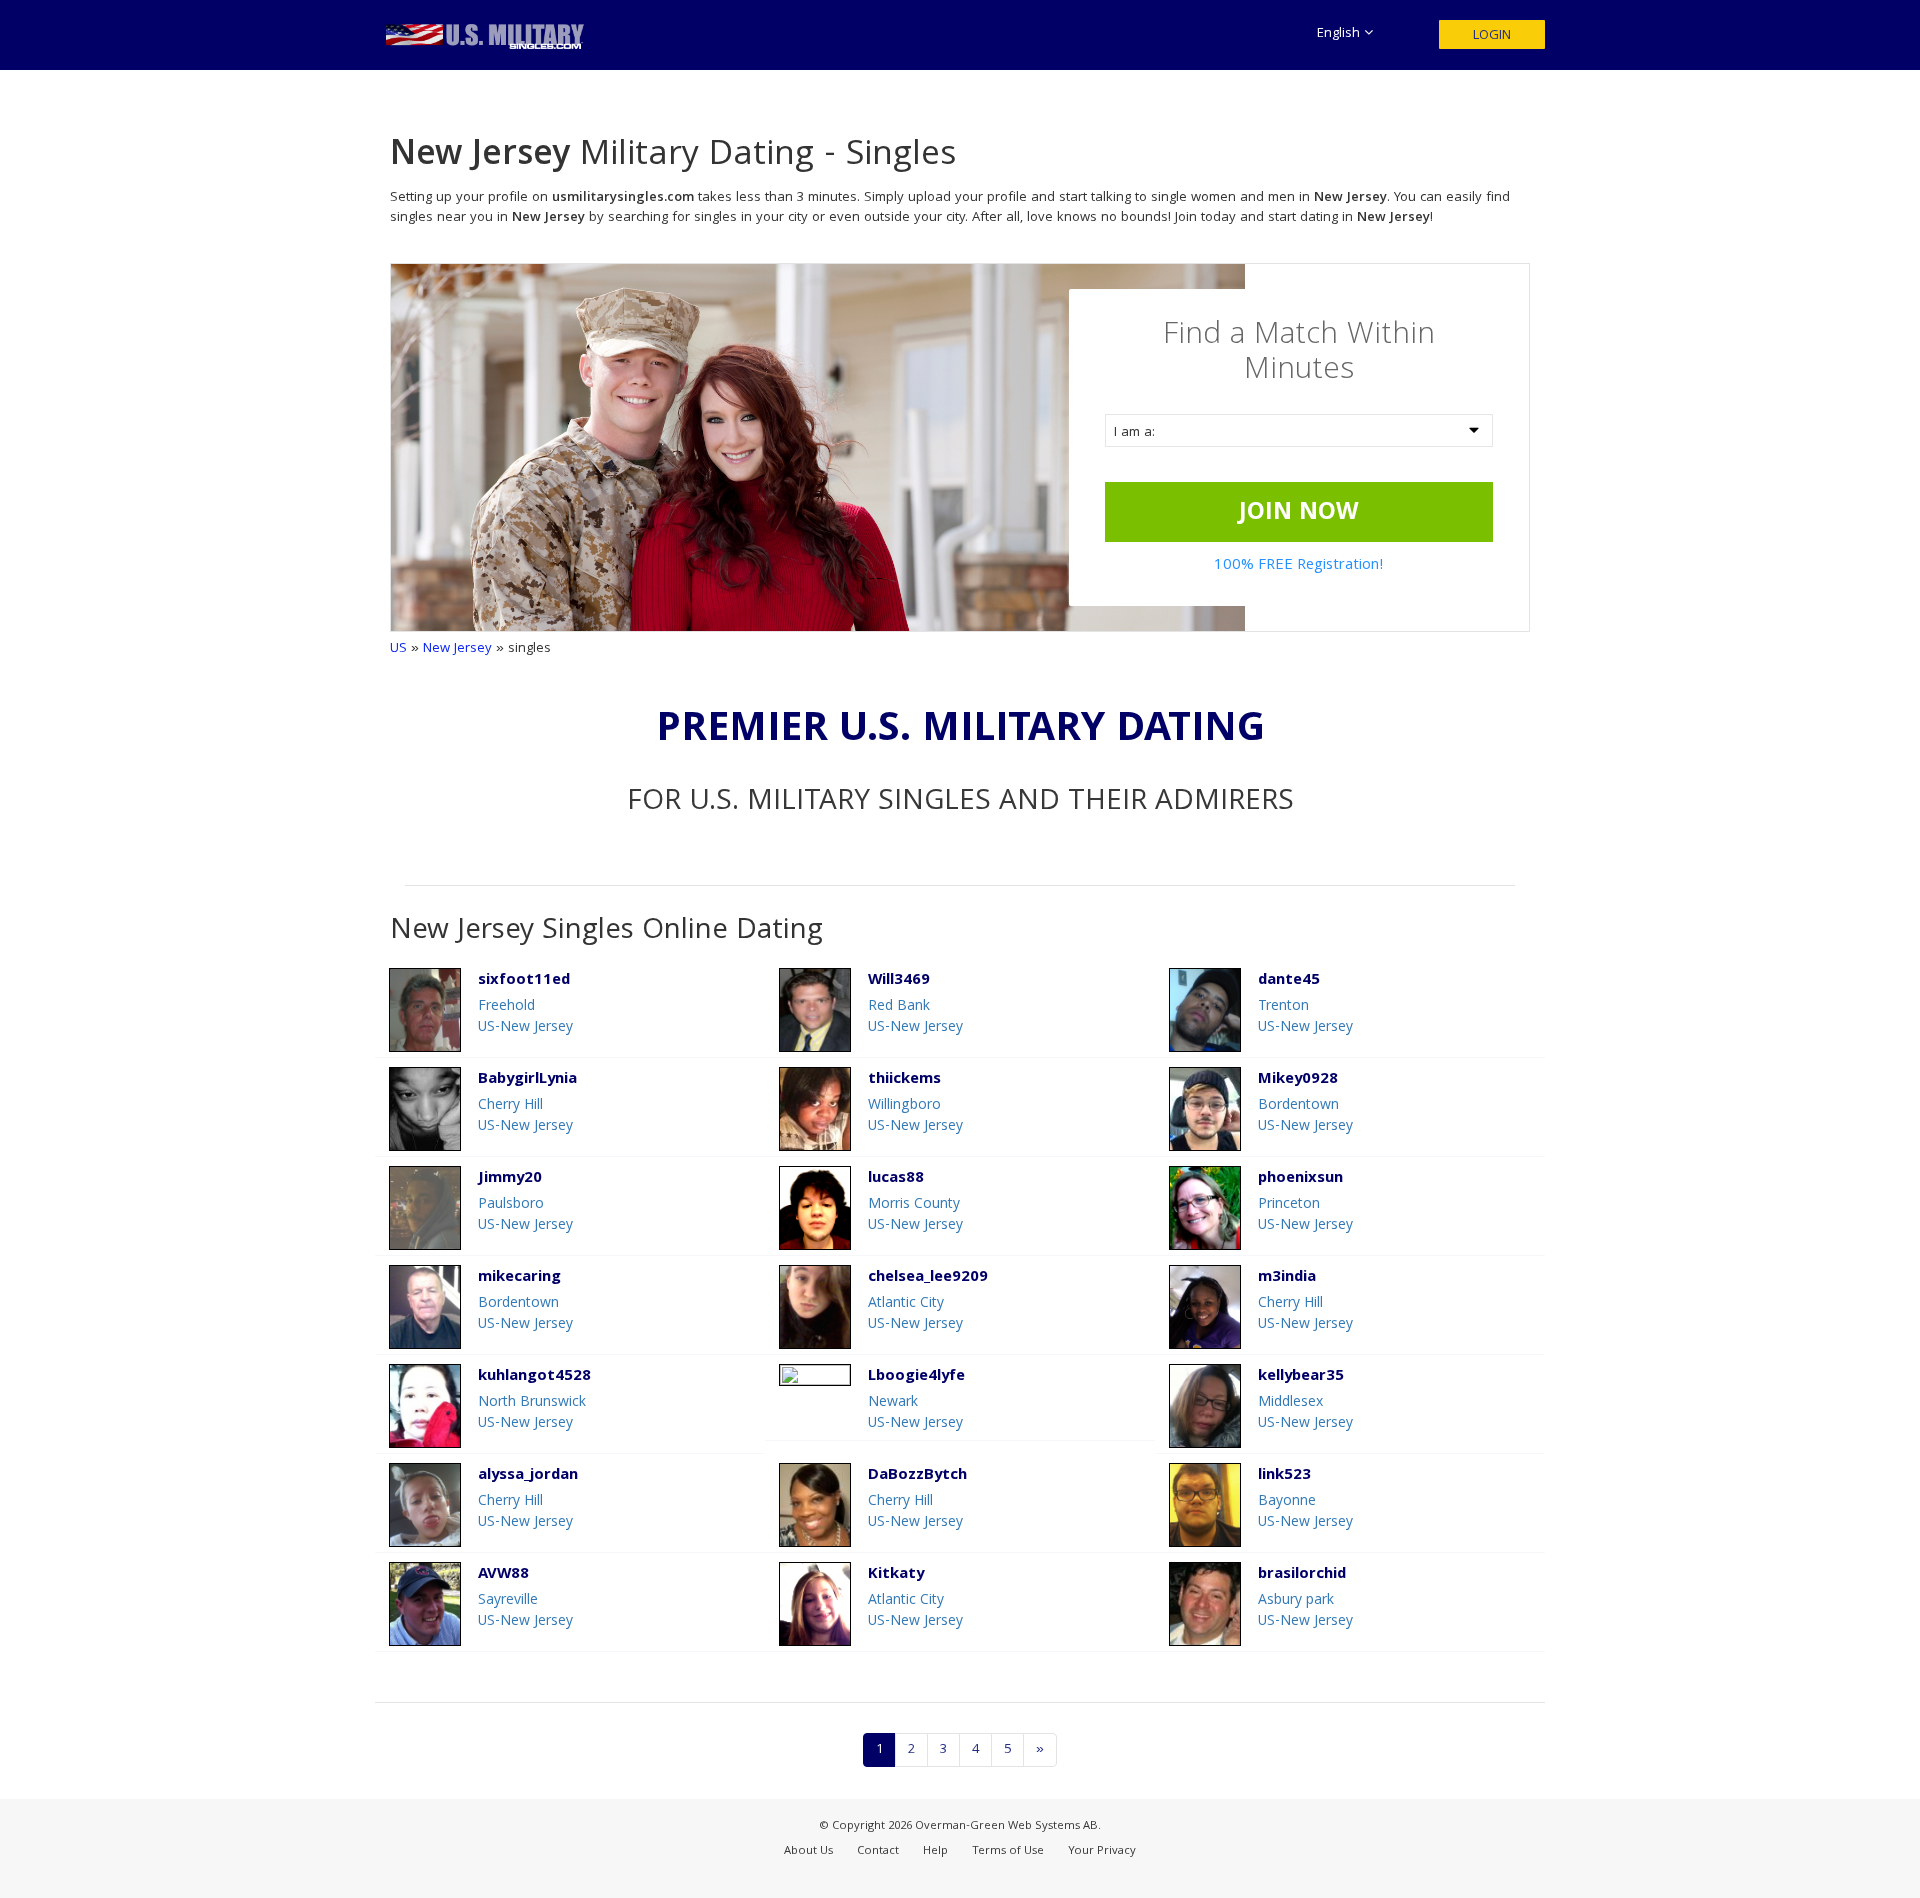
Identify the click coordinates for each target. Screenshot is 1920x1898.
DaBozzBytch (917, 1476)
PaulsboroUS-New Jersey (525, 1215)
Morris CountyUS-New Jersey (915, 1215)
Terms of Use (1008, 1851)
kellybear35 (1301, 1377)
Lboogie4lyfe (916, 1377)
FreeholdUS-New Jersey (525, 1017)
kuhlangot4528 (534, 1377)
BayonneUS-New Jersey (1305, 1512)
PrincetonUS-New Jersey (1305, 1215)
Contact (878, 1851)
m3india (1287, 1278)
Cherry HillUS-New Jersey (525, 1116)
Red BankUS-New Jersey (915, 1017)
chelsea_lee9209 (928, 1278)
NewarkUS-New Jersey (915, 1413)
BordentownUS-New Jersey (1305, 1116)
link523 (1284, 1476)
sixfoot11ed (524, 981)
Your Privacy (1102, 1851)
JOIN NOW (1299, 514)
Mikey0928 (1298, 1080)
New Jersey (457, 649)
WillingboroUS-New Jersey (915, 1116)
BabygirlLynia (527, 1080)
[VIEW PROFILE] (815, 1375)
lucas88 (896, 1179)
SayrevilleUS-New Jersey (525, 1611)
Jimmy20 (510, 1179)
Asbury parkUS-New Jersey (1305, 1611)
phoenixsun (1300, 1179)
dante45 (1289, 981)
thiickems (904, 1080)
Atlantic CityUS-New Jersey (915, 1314)
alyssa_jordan (528, 1476)
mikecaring (519, 1278)
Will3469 (899, 981)
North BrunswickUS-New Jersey (532, 1413)
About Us (808, 1851)
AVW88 (503, 1575)
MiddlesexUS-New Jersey (1305, 1413)
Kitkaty (896, 1575)
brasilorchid (1302, 1575)
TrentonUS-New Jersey (1305, 1017)
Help (935, 1851)
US (398, 649)
